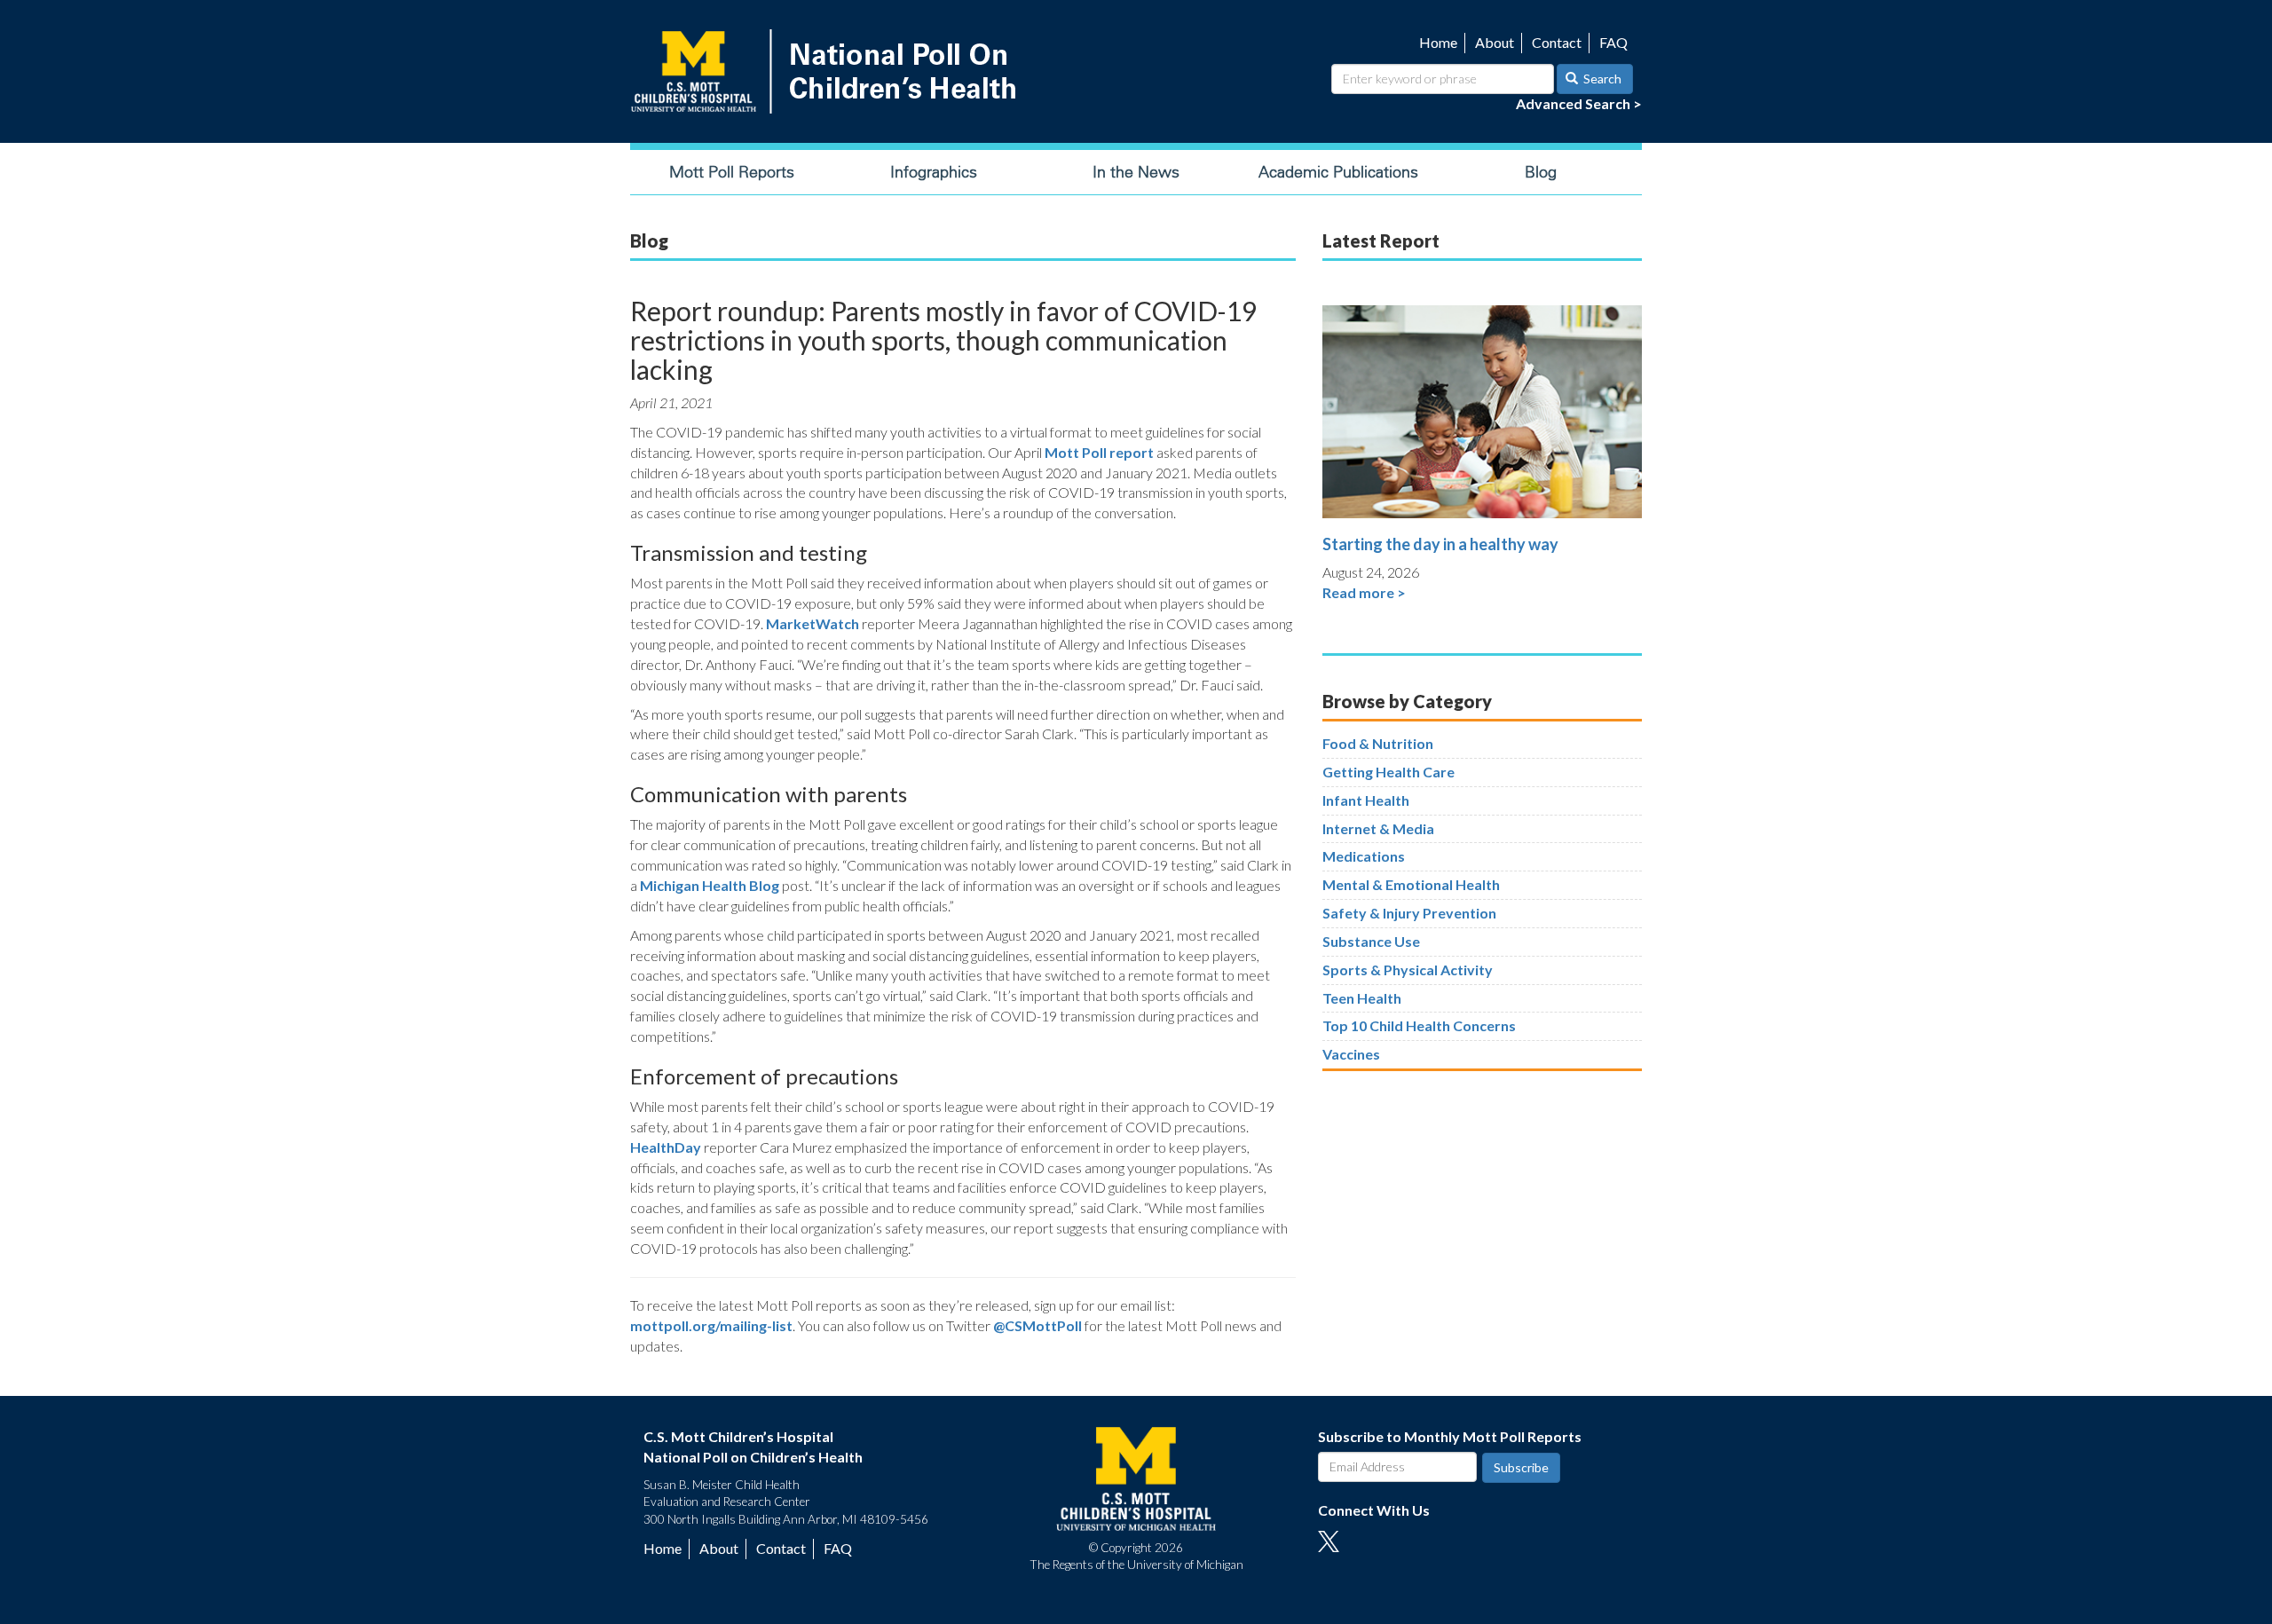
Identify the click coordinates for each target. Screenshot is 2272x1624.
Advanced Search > (1579, 103)
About (1495, 42)
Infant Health (1366, 800)
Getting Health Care (1388, 772)
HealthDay (666, 1147)
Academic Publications (1338, 172)
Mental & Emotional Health (1411, 884)
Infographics (934, 172)
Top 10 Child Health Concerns (1419, 1025)
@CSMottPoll (1037, 1325)
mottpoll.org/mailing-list (711, 1325)
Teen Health (1362, 998)
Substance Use (1371, 941)
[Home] (827, 71)
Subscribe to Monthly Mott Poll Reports (1450, 1436)
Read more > (1364, 592)
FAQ (1613, 42)
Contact (1557, 42)
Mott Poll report (1099, 452)
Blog (1541, 172)
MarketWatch (813, 623)
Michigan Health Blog (710, 885)
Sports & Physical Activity (1408, 970)
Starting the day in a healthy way (1440, 544)
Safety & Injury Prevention (1409, 913)
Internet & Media (1378, 828)
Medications (1364, 856)
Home (1438, 42)
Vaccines (1351, 1054)
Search (1601, 79)
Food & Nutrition (1378, 743)
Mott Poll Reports (732, 172)
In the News (1136, 172)
